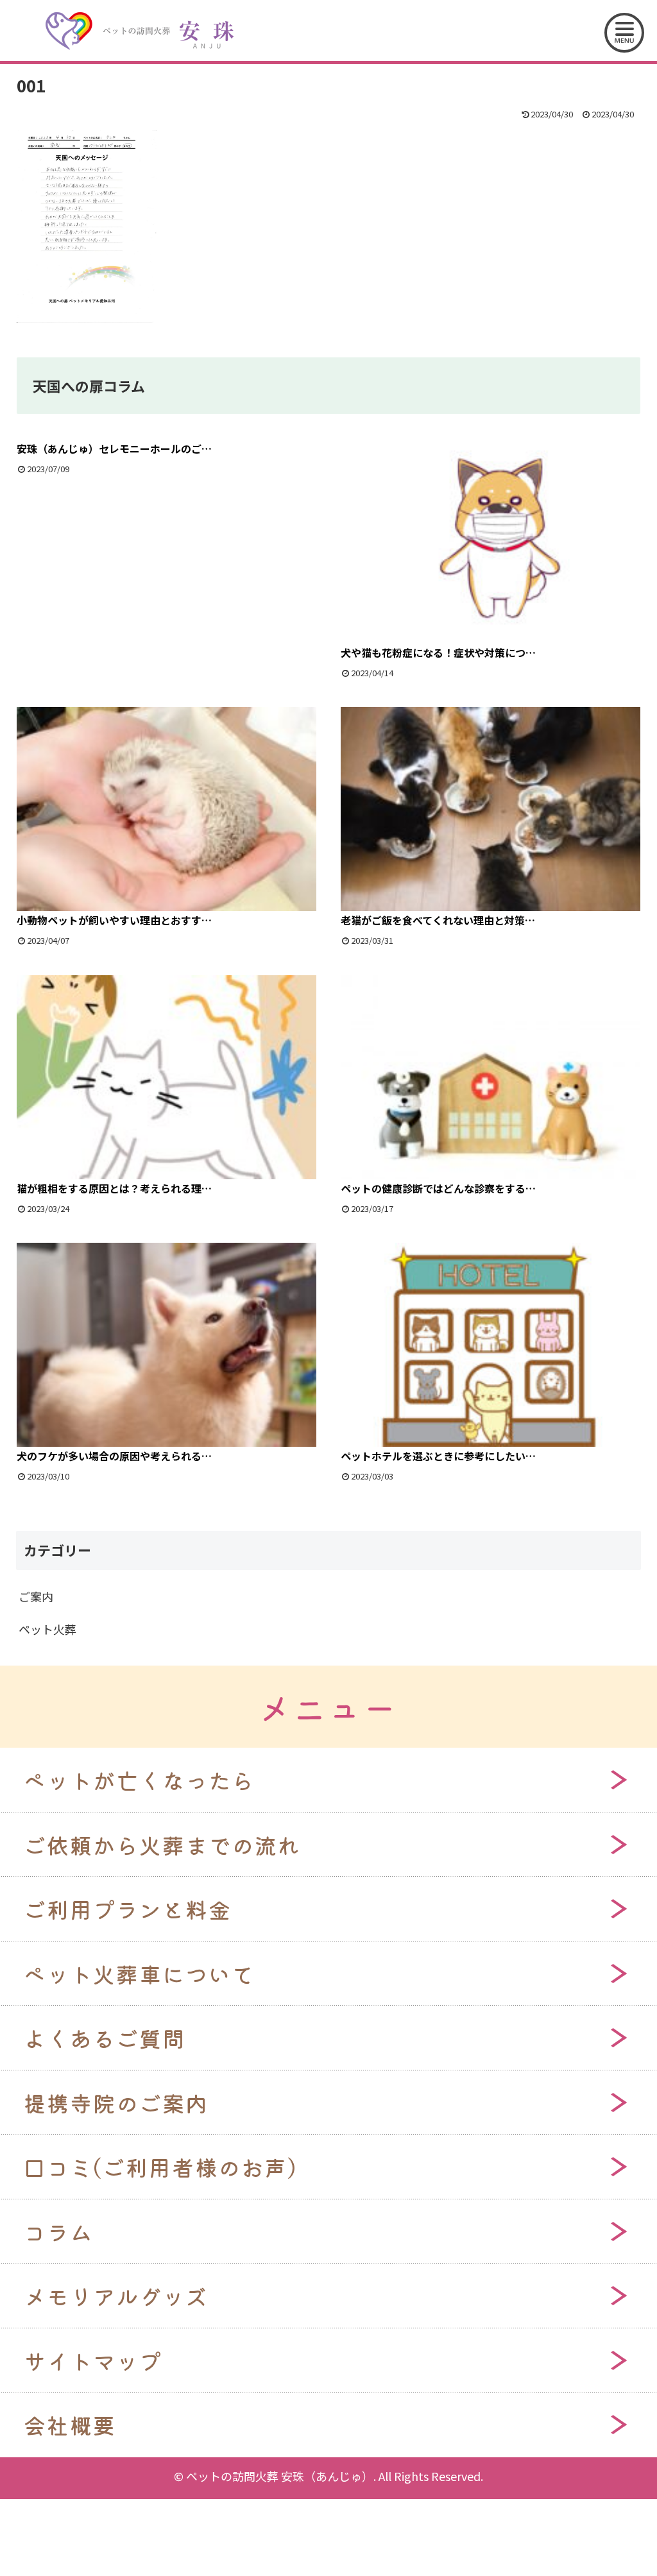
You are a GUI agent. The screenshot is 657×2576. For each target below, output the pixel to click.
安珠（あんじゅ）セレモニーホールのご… (114, 448)
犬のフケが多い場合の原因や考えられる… (114, 1456)
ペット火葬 (47, 1629)
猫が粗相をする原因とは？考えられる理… (114, 1188)
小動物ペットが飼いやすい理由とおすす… (114, 920)
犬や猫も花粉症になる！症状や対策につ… (438, 653)
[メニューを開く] (624, 33)
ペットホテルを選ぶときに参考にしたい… (438, 1456)
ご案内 (36, 1596)
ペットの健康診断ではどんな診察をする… (438, 1188)
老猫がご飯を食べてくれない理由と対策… (438, 920)
